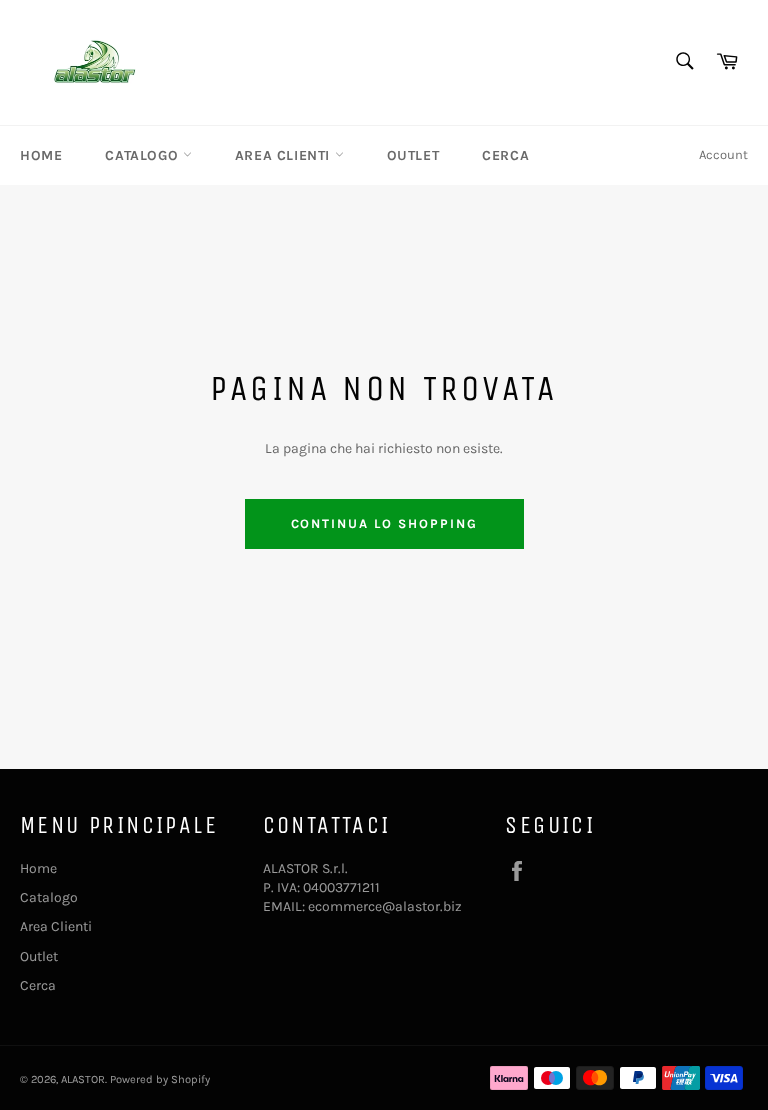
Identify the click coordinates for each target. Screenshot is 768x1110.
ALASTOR (83, 1079)
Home (41, 155)
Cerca (505, 155)
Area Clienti (285, 155)
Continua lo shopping (384, 523)
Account (723, 154)
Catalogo (143, 155)
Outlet (413, 155)
